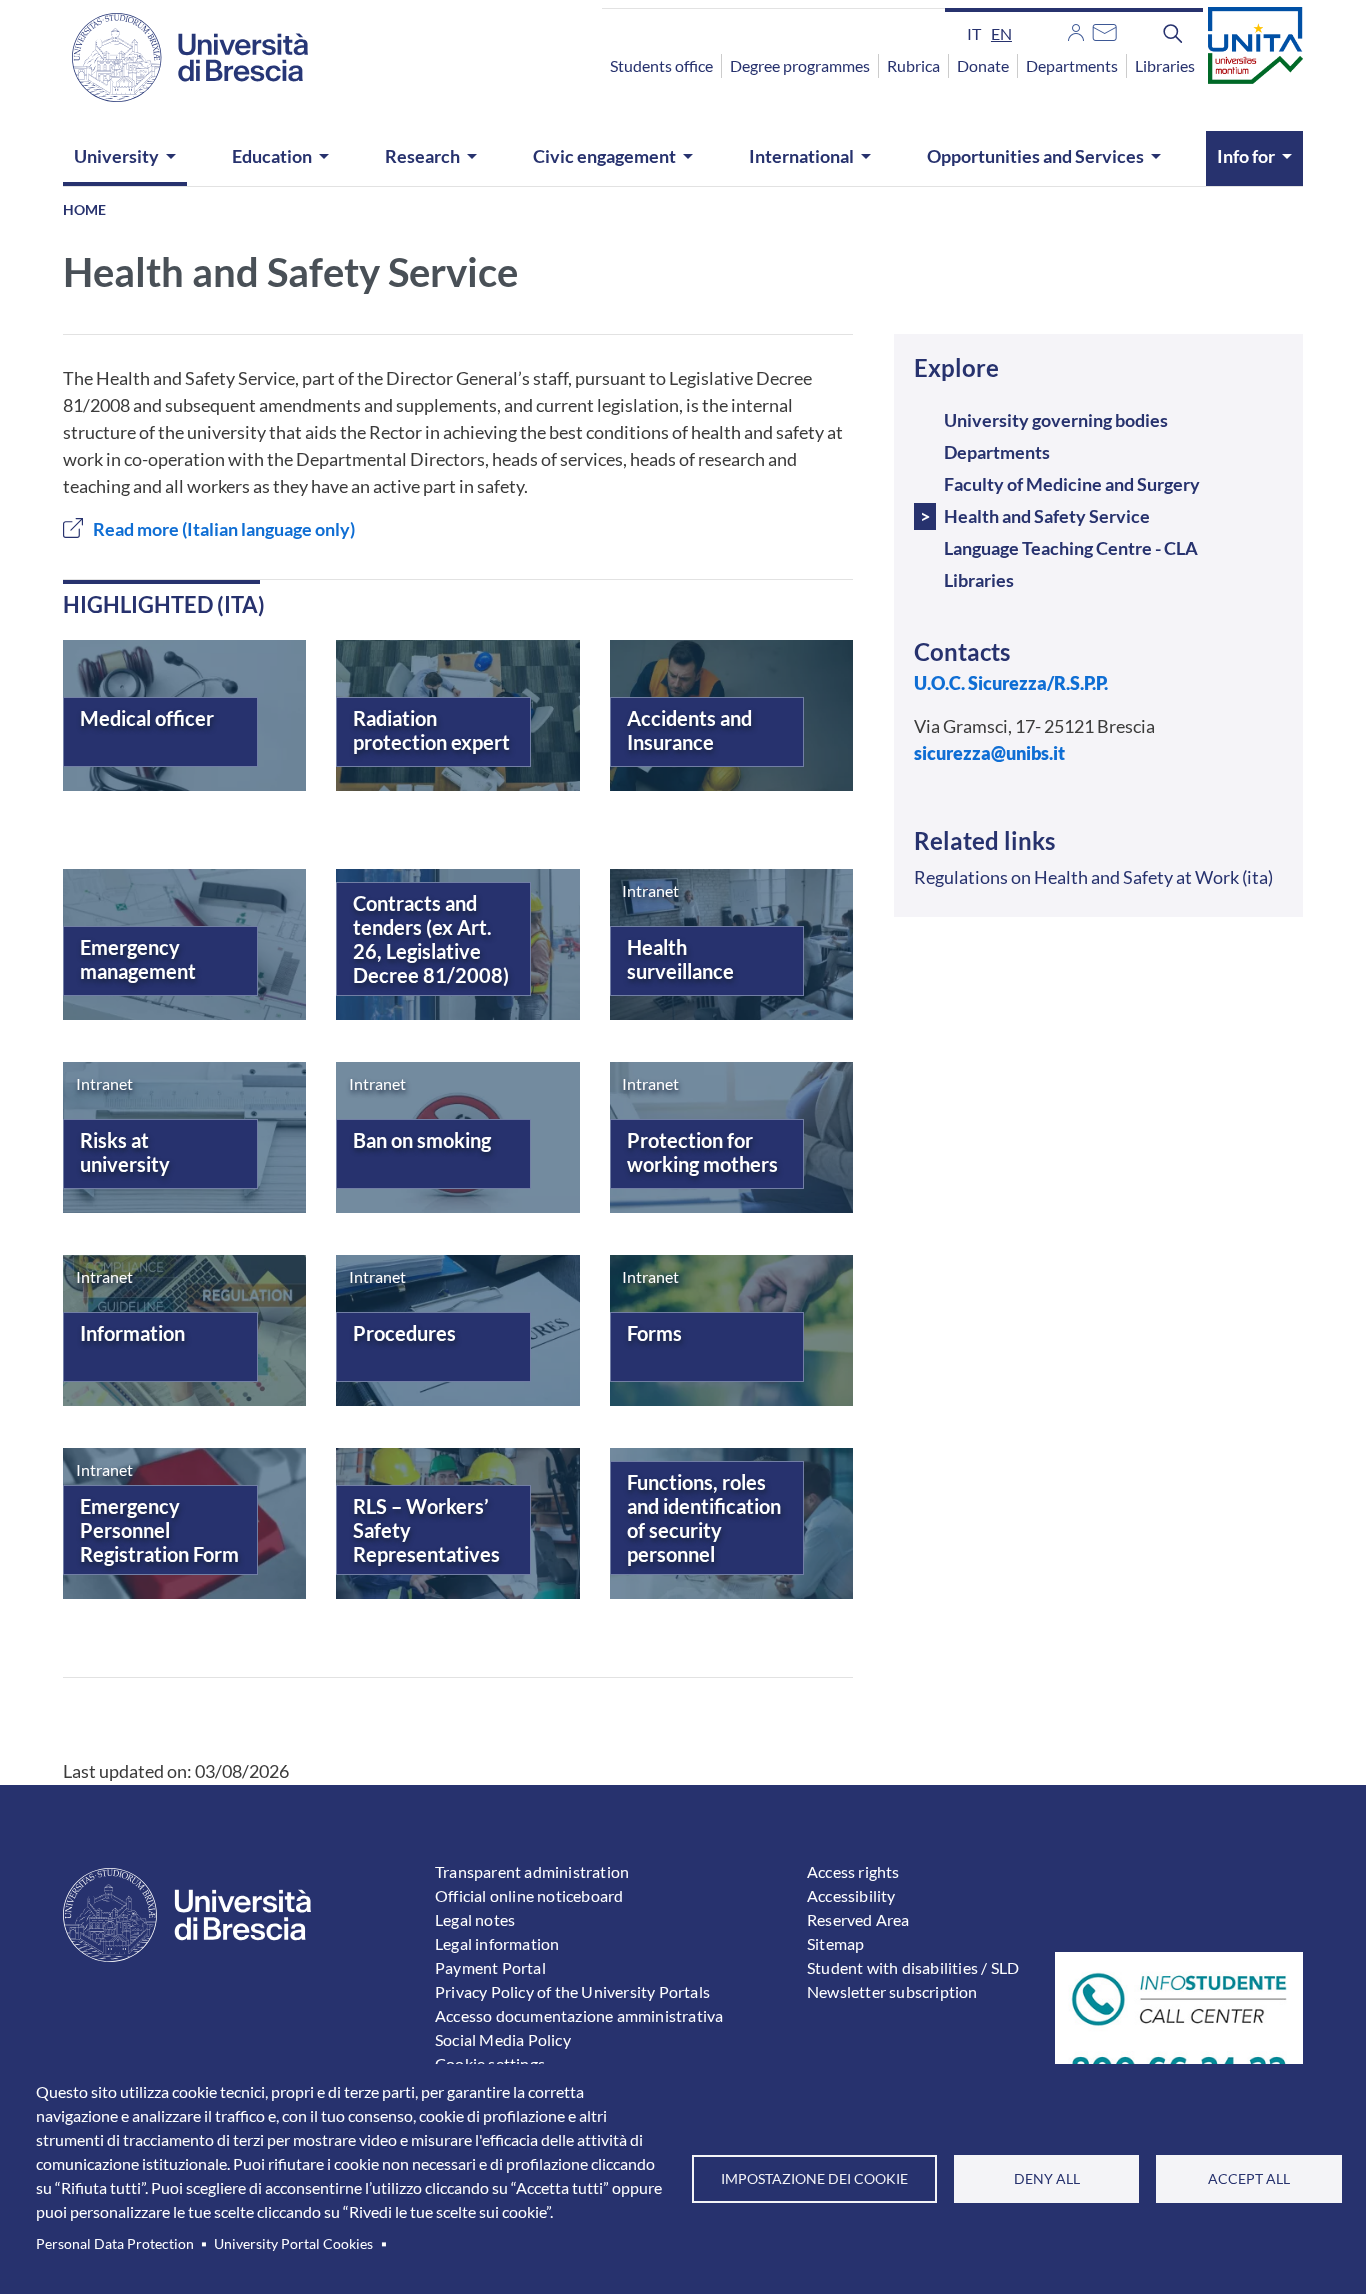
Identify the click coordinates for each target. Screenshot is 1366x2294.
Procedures (404, 1333)
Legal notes (475, 1919)
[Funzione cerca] (1173, 33)
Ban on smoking (422, 1140)
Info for (1246, 156)
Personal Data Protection (115, 2244)
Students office (661, 65)
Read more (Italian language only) (224, 529)
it (974, 33)
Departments (1072, 65)
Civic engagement (604, 156)
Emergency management (138, 959)
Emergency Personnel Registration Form (159, 1530)
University (116, 156)
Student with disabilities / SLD (913, 1967)
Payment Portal (490, 1967)
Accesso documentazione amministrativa (579, 2015)
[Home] (178, 57)
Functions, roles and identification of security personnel (704, 1518)
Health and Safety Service (1047, 516)
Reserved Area (858, 1919)
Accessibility (851, 1895)
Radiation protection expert (431, 730)
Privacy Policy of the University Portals (572, 1991)
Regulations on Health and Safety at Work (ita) (1093, 877)
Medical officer (147, 718)
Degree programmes (800, 65)
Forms (654, 1333)
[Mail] (1104, 30)
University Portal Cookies (293, 2244)
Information (132, 1333)
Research (422, 156)
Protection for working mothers (702, 1152)
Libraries (1165, 65)
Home (84, 209)
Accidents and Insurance (689, 730)
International (801, 156)
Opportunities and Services (1035, 156)
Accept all (1249, 2179)
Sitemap (835, 1943)
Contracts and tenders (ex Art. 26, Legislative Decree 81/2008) (431, 939)
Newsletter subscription (892, 1991)
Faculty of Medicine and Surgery (1072, 484)
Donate (983, 65)
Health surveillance (680, 959)
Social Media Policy (503, 2039)
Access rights (853, 1871)
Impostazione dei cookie (814, 2179)
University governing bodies (1056, 420)
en (1001, 33)
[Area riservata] (1076, 30)
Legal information (497, 1943)
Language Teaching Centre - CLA (1071, 548)
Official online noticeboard (529, 1895)
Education (272, 156)
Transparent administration (532, 1871)
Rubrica (913, 65)
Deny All (1047, 2179)
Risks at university (125, 1152)
